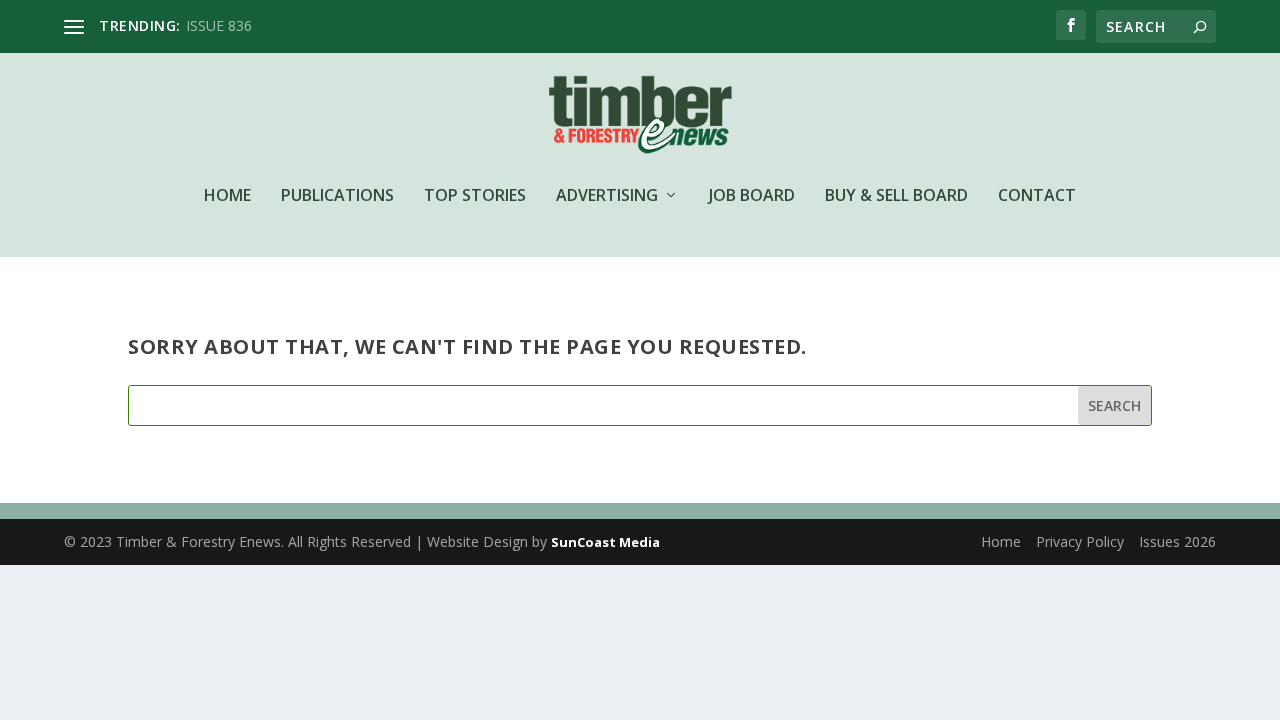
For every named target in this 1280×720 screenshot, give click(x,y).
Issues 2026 (1177, 541)
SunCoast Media (605, 542)
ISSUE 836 (219, 25)
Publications (337, 196)
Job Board (752, 196)
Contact (1037, 196)
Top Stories (475, 196)
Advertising (607, 196)
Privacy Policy (1080, 541)
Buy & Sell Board (896, 196)
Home (227, 196)
